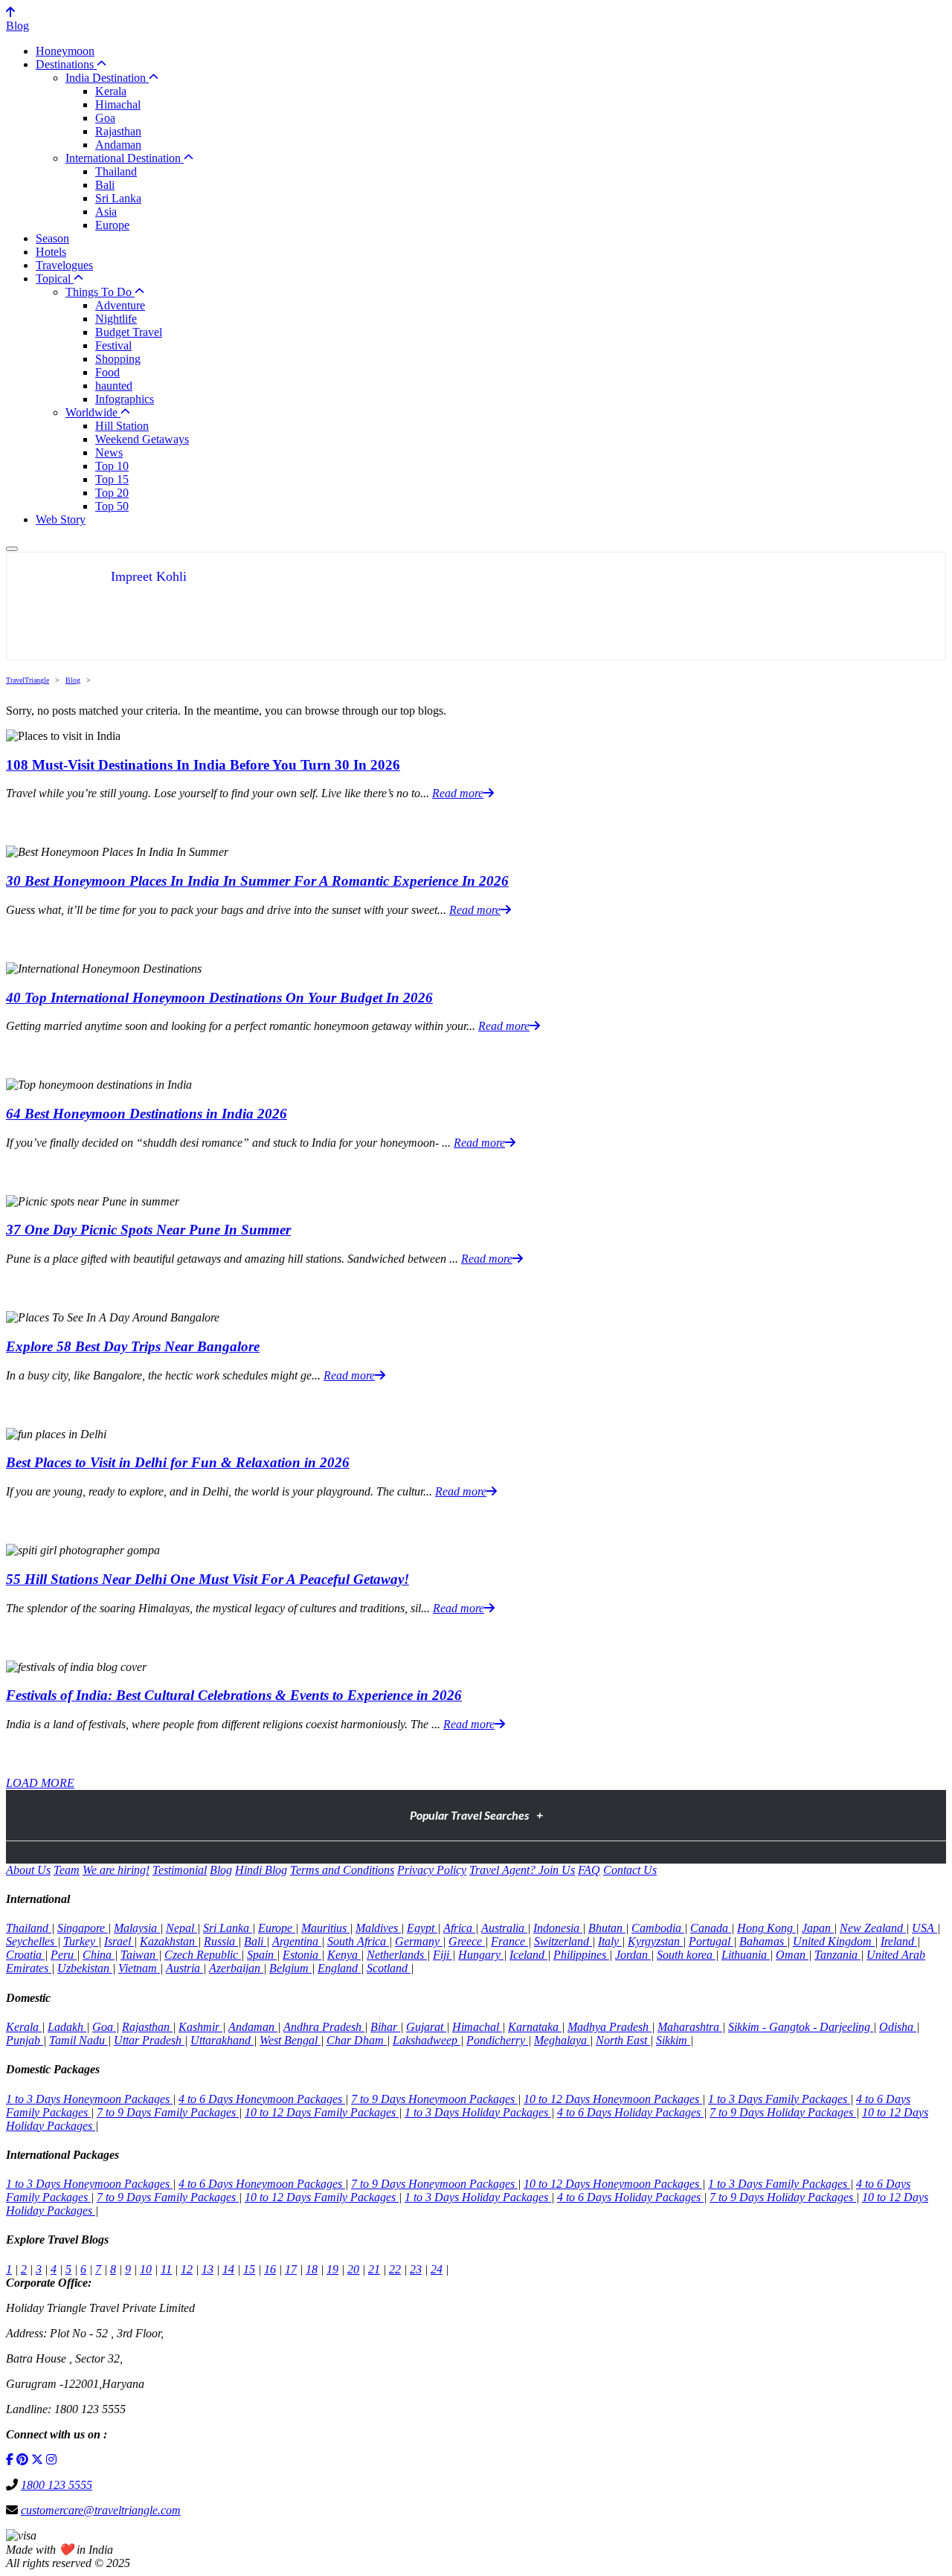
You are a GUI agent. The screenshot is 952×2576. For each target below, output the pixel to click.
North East (623, 2040)
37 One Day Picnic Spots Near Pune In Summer (148, 1230)
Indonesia (558, 1928)
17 (291, 2269)
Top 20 (112, 493)
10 (146, 2269)
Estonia (302, 1955)
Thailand (116, 171)
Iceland (528, 1955)
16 (270, 2269)
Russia (221, 1941)
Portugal (711, 1941)
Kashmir (200, 2027)
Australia (504, 1928)
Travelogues (64, 265)
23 (416, 2269)
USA (924, 1928)
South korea (686, 1955)
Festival (113, 345)
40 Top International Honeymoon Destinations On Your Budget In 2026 (219, 998)
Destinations (66, 64)
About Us (28, 1870)
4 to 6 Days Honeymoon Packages (262, 2099)
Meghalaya (562, 2040)
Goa (105, 118)
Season (52, 238)
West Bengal (290, 2040)
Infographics (125, 399)
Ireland (899, 1941)
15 (249, 2269)
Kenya (344, 1955)
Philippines (581, 1955)
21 (374, 2269)
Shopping (118, 359)
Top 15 (112, 479)
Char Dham (357, 2040)
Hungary (481, 1955)
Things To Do (100, 292)
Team (67, 1870)
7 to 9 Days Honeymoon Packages (434, 2099)
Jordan (633, 1955)
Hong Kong (766, 1928)
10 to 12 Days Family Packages (322, 2112)
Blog (17, 26)
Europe (112, 225)
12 (187, 2269)
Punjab (25, 2040)
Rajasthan (118, 131)
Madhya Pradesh (610, 2027)
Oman (792, 1955)
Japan (818, 1928)
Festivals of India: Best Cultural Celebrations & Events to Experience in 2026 (234, 1695)
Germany (419, 1941)
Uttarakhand (222, 2040)
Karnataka (535, 2027)
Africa (459, 1928)
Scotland (389, 1968)
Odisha (898, 2027)
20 (353, 2269)
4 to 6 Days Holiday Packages (630, 2112)
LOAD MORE (40, 1783)
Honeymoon (65, 51)
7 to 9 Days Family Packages (168, 2112)
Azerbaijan (236, 1968)
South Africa (358, 1941)
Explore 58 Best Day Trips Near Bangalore (133, 1346)
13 (208, 2269)
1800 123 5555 (57, 2485)
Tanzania (837, 1955)
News (109, 453)
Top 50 (112, 506)
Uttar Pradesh (149, 2040)
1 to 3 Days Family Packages (779, 2099)
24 (437, 2269)
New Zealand (873, 1928)
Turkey (81, 1941)
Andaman (118, 145)
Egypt (422, 1928)
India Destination (107, 78)
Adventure (120, 305)
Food (107, 372)
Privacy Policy (432, 1870)
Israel (119, 1941)
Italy (610, 1941)
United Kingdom (834, 1941)
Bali (105, 185)
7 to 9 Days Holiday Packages (783, 2112)
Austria (184, 1968)
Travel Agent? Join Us (522, 1870)
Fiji (443, 1955)
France (509, 1941)
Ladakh (67, 2027)
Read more (458, 793)
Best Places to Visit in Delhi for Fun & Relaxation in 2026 (178, 1462)
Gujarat (426, 2027)
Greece (467, 1941)
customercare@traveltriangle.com (101, 2510)
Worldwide (93, 412)
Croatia (25, 1955)
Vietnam (139, 1968)
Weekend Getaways (142, 439)
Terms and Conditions (342, 1870)
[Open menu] (12, 549)
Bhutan (607, 1928)
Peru (64, 1955)
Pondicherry (497, 2040)
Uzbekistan (85, 1968)
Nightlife (116, 319)
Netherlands (397, 1955)
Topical (55, 278)
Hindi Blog (261, 1870)
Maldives (378, 1928)
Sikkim (673, 2040)
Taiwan (139, 1955)
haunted (114, 386)
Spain (262, 1955)
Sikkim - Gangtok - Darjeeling (801, 2027)
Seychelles (32, 1941)
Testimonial (180, 1870)
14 (228, 2269)
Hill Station (122, 426)
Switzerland (563, 1941)
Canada (711, 1928)
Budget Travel (129, 332)
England (339, 1968)
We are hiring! (116, 1870)
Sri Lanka (118, 198)
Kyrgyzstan (655, 1941)
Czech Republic (203, 1955)
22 (395, 2269)
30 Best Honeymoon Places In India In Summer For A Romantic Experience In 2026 (257, 881)
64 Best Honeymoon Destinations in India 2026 (147, 1114)
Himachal (118, 104)
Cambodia (658, 1928)
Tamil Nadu (78, 2040)
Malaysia (137, 1928)
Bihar (385, 2027)
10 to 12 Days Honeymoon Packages (613, 2099)
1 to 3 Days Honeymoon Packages (89, 2099)
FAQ (589, 1870)
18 (312, 2269)
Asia (106, 212)
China (99, 1955)
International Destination (125, 158)
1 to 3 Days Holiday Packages (478, 2112)
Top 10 (112, 466)
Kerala (111, 91)
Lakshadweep (427, 2040)
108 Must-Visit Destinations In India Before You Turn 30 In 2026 (203, 765)
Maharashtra (690, 2027)
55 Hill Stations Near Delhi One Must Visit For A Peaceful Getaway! (208, 1579)
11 (166, 2269)
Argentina (297, 1941)
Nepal (181, 1928)
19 (332, 2269)
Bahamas (763, 1941)
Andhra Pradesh (324, 2027)
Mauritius (325, 1928)
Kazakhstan (169, 1941)
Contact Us (630, 1870)
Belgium (290, 1968)
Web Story (61, 519)
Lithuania (746, 1955)
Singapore (83, 1928)
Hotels (51, 252)
